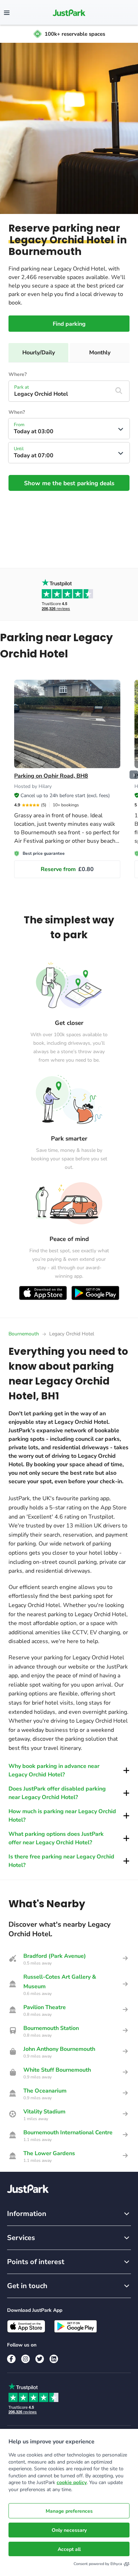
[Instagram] (25, 2359)
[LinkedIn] (54, 2359)
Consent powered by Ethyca (98, 2564)
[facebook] (11, 2359)
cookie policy (72, 2482)
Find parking (69, 324)
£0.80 (67, 869)
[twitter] (40, 2359)
